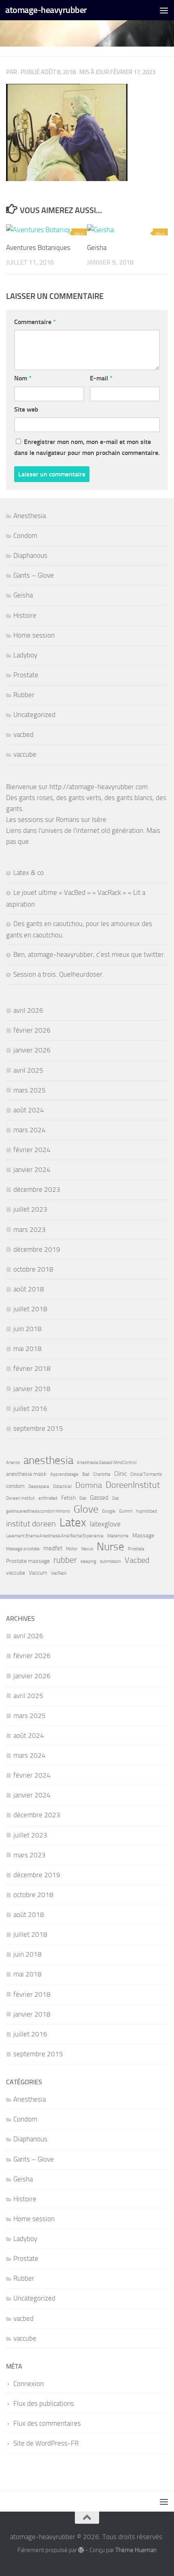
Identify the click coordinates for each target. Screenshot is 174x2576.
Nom (23, 378)
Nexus (87, 1549)
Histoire (25, 615)
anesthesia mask (26, 1474)
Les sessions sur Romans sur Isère (56, 820)
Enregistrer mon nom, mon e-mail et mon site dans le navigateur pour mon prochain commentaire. (87, 447)
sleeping (88, 1561)
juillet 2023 (30, 1209)
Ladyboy (25, 655)
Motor (72, 1549)
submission (110, 1561)
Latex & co (29, 873)
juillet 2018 (30, 1309)
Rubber (24, 695)
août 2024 (29, 1110)
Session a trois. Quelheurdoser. (59, 974)
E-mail (101, 378)
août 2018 (29, 1289)
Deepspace (39, 1486)
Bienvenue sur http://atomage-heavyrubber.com (77, 787)
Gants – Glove (34, 575)
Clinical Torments (146, 1474)
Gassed (99, 1498)
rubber (65, 1560)
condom (15, 1486)
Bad (86, 1474)
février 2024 (32, 1150)
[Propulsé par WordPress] (81, 2550)
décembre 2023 (37, 1189)
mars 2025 (30, 1090)
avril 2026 (28, 1010)
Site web (26, 409)
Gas (83, 1498)
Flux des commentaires (47, 2423)
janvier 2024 (32, 1170)
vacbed (23, 734)
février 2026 (32, 1030)
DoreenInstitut (133, 1485)
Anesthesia (30, 516)
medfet (53, 1548)
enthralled (48, 1498)
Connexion (29, 2384)
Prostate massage (28, 1561)
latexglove (105, 1524)
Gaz (116, 1498)
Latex (73, 1523)
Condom (25, 536)
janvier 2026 (32, 1050)
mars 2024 (30, 1130)
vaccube (25, 754)
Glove (86, 1509)
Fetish (68, 1498)
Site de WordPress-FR (46, 2443)
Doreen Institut (20, 1498)
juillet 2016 (30, 1409)
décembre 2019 (37, 1249)
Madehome (118, 1536)
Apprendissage (64, 1474)
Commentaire (35, 322)
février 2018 (32, 1368)
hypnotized (146, 1511)
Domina (89, 1485)
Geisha (97, 248)
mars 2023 (30, 1229)
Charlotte (102, 1474)
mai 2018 (28, 1349)
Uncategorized (34, 715)
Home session (34, 635)
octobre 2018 (33, 1269)
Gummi (126, 1511)
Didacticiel (62, 1486)
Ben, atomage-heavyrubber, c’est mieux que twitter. (89, 954)
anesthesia (48, 1461)
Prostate (26, 675)
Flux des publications (44, 2403)
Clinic (120, 1474)
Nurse (110, 1547)
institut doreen (31, 1524)
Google (109, 1511)
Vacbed (137, 1560)
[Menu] (164, 10)
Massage (143, 1535)
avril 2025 (28, 1070)
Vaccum (38, 1573)
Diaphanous (30, 555)
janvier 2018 (32, 1389)
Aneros (13, 1463)
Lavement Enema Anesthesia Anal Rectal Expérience (55, 1536)
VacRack (59, 1573)
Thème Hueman (136, 2550)
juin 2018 (28, 1329)
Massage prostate (23, 1549)
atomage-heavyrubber (46, 10)
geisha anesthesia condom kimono (38, 1511)
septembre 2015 (38, 1428)
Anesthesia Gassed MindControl (107, 1463)
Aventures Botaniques (38, 248)
